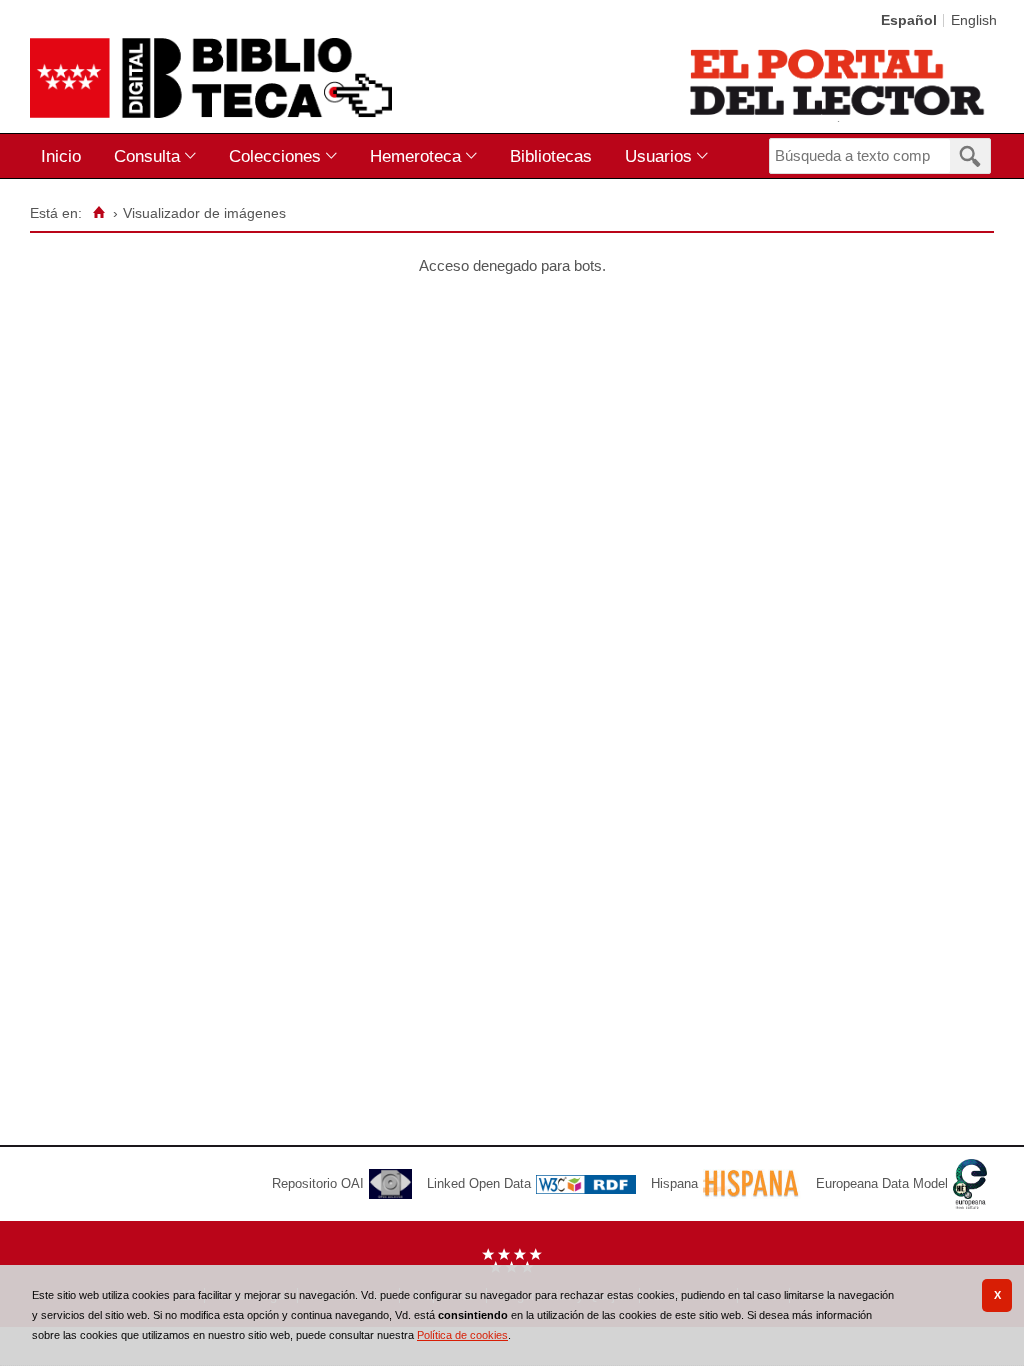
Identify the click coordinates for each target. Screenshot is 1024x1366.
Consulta (147, 156)
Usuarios (658, 156)
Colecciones (275, 156)
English (974, 20)
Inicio (61, 156)
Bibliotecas (551, 156)
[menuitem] (65, 156)
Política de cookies (462, 1335)
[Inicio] (98, 213)
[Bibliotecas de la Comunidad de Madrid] (838, 82)
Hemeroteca (415, 156)
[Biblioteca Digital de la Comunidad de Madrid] (211, 78)
